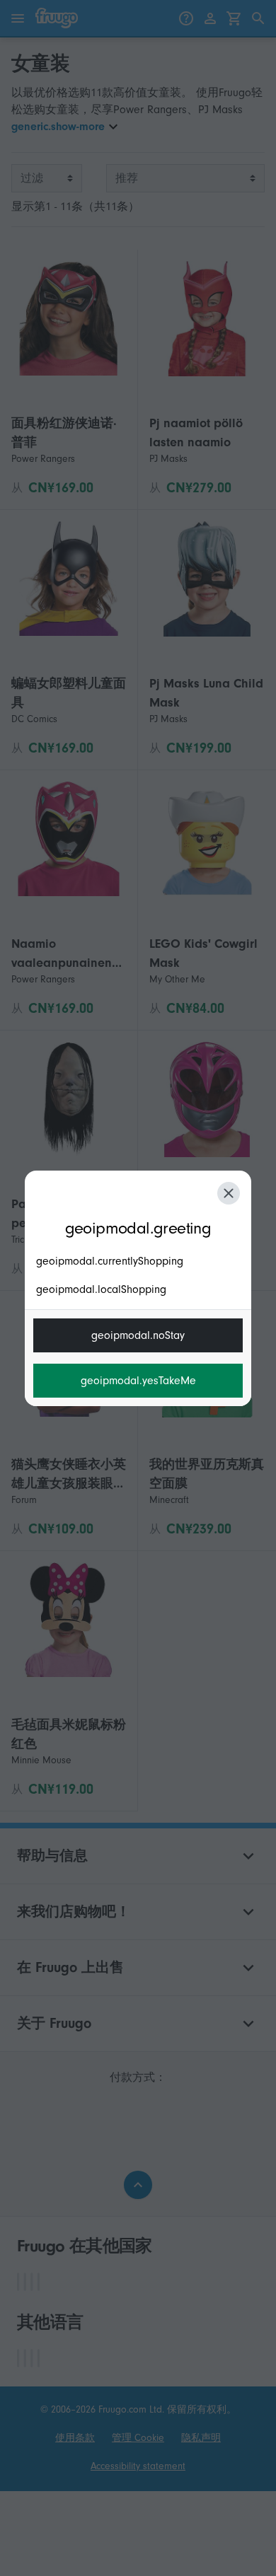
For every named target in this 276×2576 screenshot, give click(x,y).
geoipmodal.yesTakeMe (138, 1381)
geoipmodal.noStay (138, 1335)
